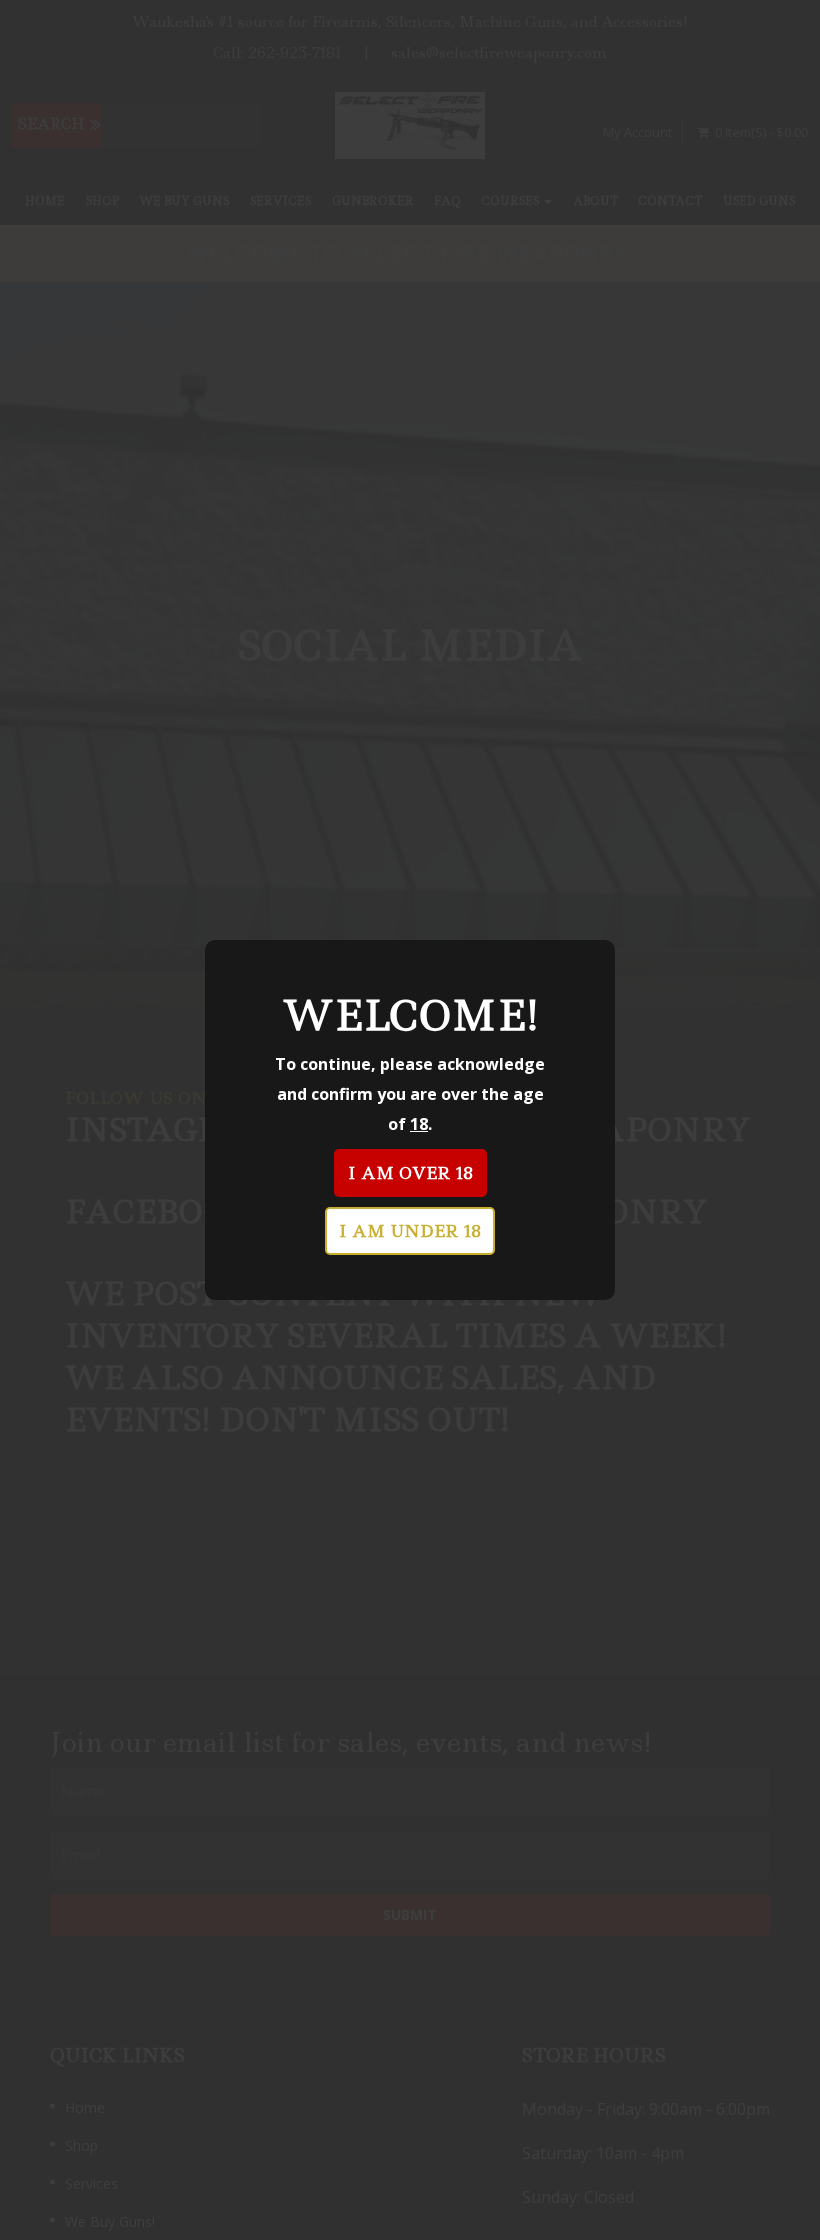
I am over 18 (410, 1173)
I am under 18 (410, 1231)
